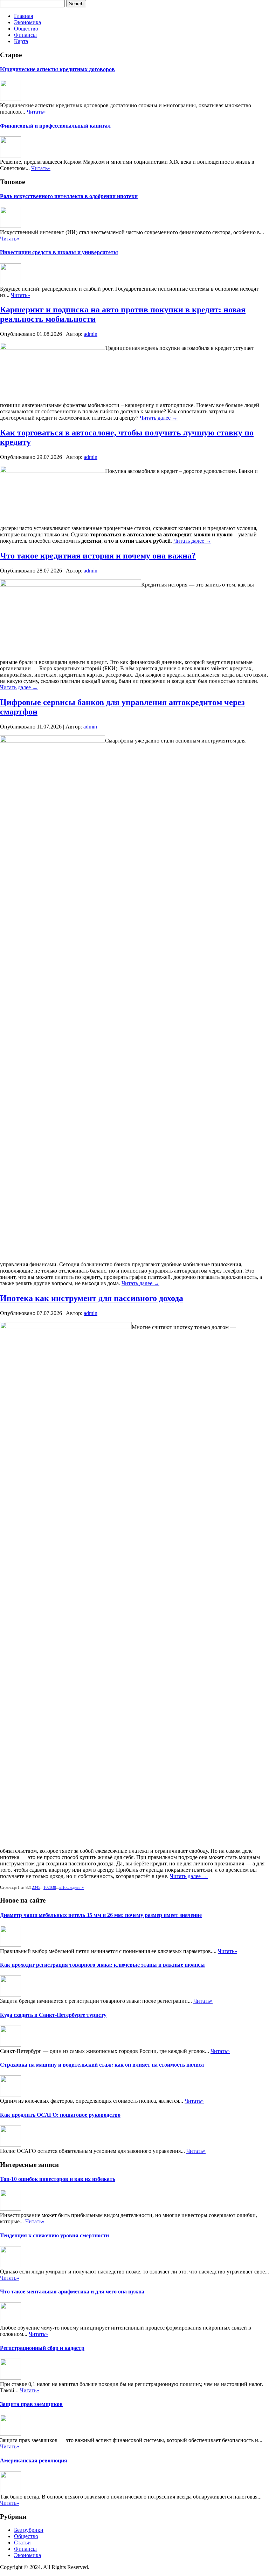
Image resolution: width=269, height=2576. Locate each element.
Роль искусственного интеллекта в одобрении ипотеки (69, 196)
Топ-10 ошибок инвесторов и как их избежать (58, 2179)
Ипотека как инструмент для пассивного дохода (92, 1298)
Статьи (22, 2543)
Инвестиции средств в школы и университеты (59, 252)
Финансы (25, 35)
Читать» (36, 112)
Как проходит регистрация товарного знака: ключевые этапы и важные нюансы (102, 1965)
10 (46, 1887)
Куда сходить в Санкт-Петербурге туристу (53, 2015)
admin (91, 334)
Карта (21, 41)
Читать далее (159, 418)
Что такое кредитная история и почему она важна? (98, 556)
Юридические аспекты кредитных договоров (57, 69)
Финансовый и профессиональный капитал (55, 126)
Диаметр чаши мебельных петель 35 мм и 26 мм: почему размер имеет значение (101, 1915)
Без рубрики (29, 2530)
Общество (26, 29)
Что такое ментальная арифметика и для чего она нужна (72, 2292)
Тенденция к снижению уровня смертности (54, 2235)
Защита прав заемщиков (31, 2404)
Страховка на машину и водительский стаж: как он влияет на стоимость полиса (102, 2065)
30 (54, 1887)
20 (50, 1887)
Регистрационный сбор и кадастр (42, 2348)
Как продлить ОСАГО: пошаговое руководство (60, 2115)
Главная (23, 16)
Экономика (27, 22)
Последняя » (73, 1887)
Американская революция (34, 2460)
